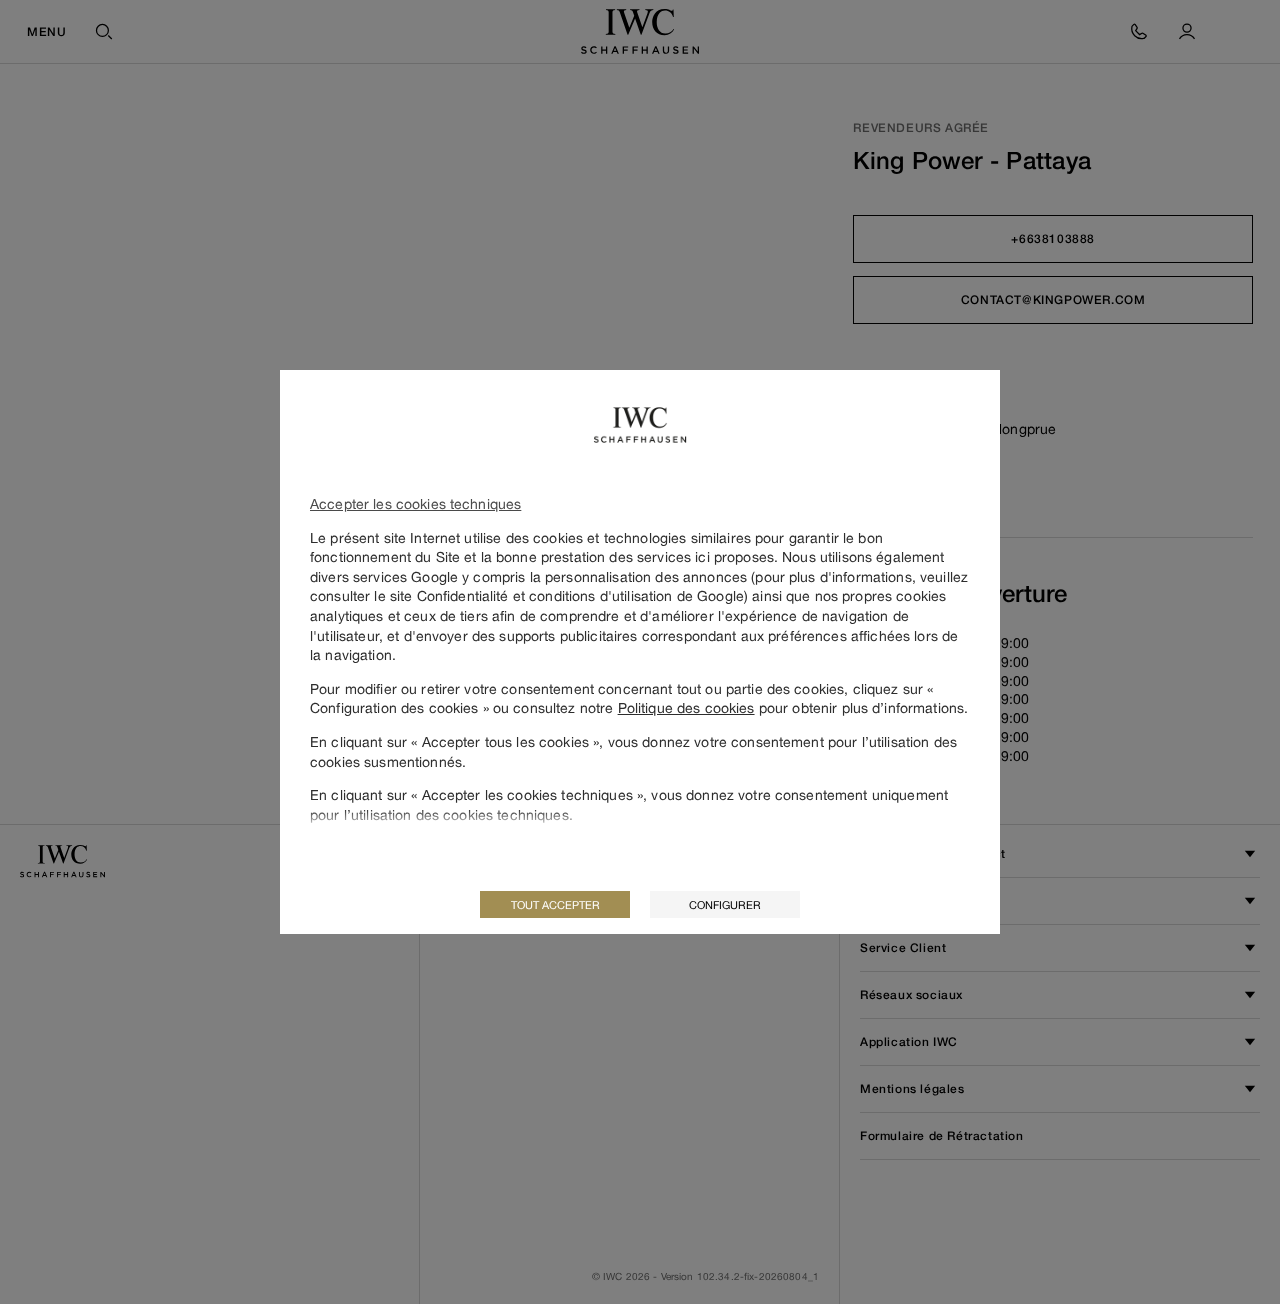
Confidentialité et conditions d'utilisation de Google (580, 595)
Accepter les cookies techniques (415, 503)
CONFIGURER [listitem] (725, 904)
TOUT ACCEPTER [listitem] (555, 904)
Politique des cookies (686, 707)
